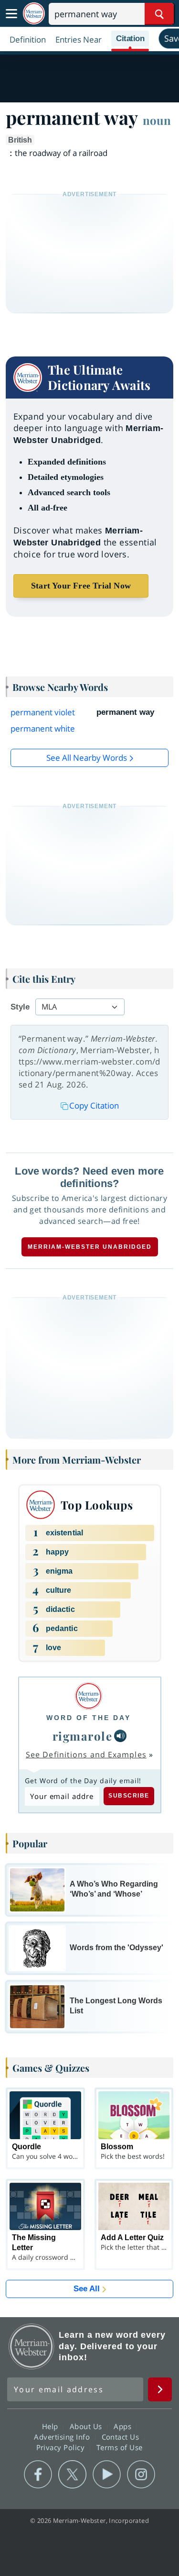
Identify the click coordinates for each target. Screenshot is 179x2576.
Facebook (38, 2475)
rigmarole (83, 1736)
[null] (120, 1736)
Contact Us (122, 2437)
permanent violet (43, 712)
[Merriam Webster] (89, 1696)
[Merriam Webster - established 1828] (34, 14)
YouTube (107, 2475)
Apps (124, 2426)
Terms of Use (120, 2447)
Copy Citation (94, 1105)
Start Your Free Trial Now (81, 586)
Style (20, 1007)
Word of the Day (89, 1718)
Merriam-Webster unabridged (90, 1247)
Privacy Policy (62, 2447)
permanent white (43, 728)
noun (157, 120)
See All (87, 2289)
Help (51, 2426)
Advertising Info (63, 2437)
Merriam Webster (32, 2346)
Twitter (72, 2475)
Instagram (141, 2475)
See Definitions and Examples (86, 1754)
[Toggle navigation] (11, 14)
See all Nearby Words (87, 758)
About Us (87, 2426)
